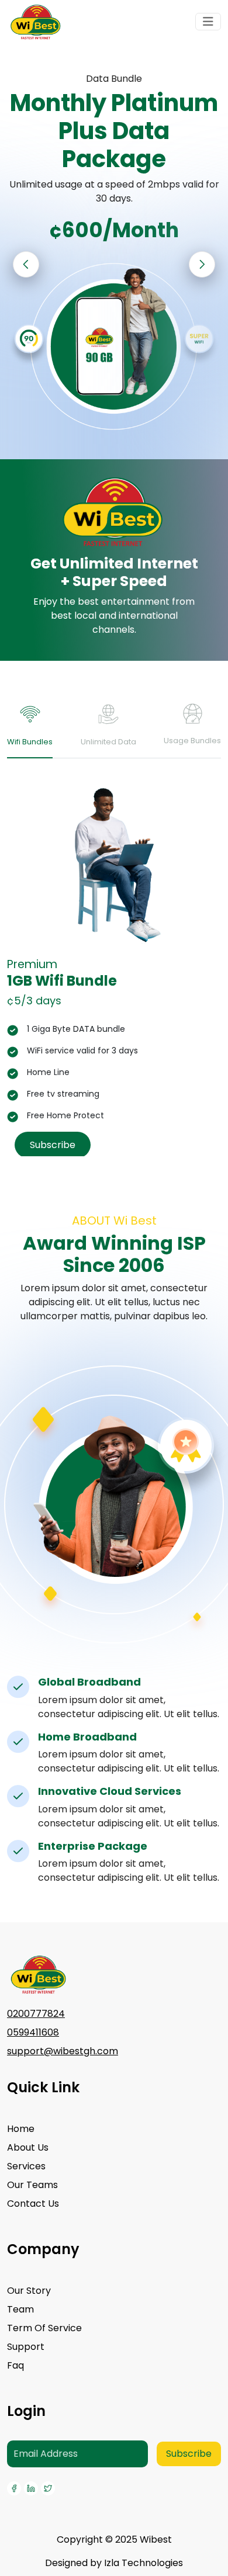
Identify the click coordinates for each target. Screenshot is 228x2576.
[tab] (30, 730)
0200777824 (36, 2014)
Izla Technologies (144, 2563)
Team (20, 2309)
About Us (28, 2147)
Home (21, 2129)
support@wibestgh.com (63, 2051)
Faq (15, 2365)
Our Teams (32, 2185)
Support (26, 2347)
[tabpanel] (114, 972)
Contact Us (33, 2204)
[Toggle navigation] (208, 22)
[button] (202, 264)
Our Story (29, 2291)
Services (26, 2166)
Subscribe (53, 1145)
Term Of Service (44, 2328)
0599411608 (33, 2032)
